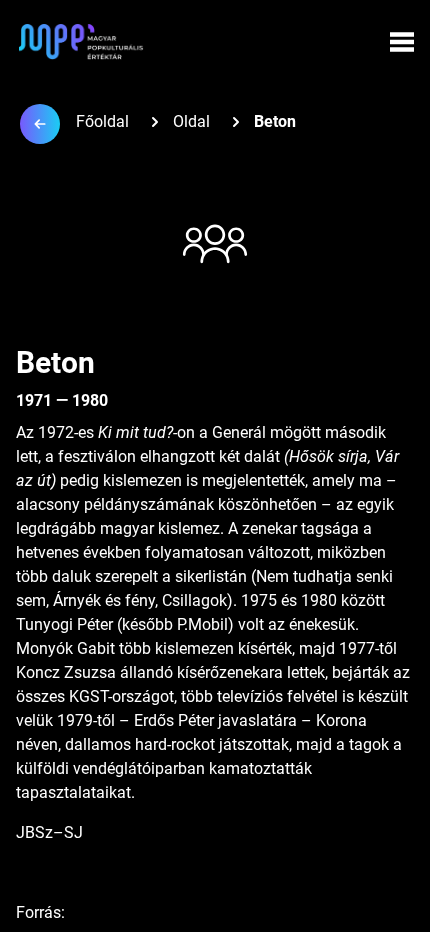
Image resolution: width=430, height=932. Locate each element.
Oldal (191, 121)
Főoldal (102, 121)
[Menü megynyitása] (402, 42)
